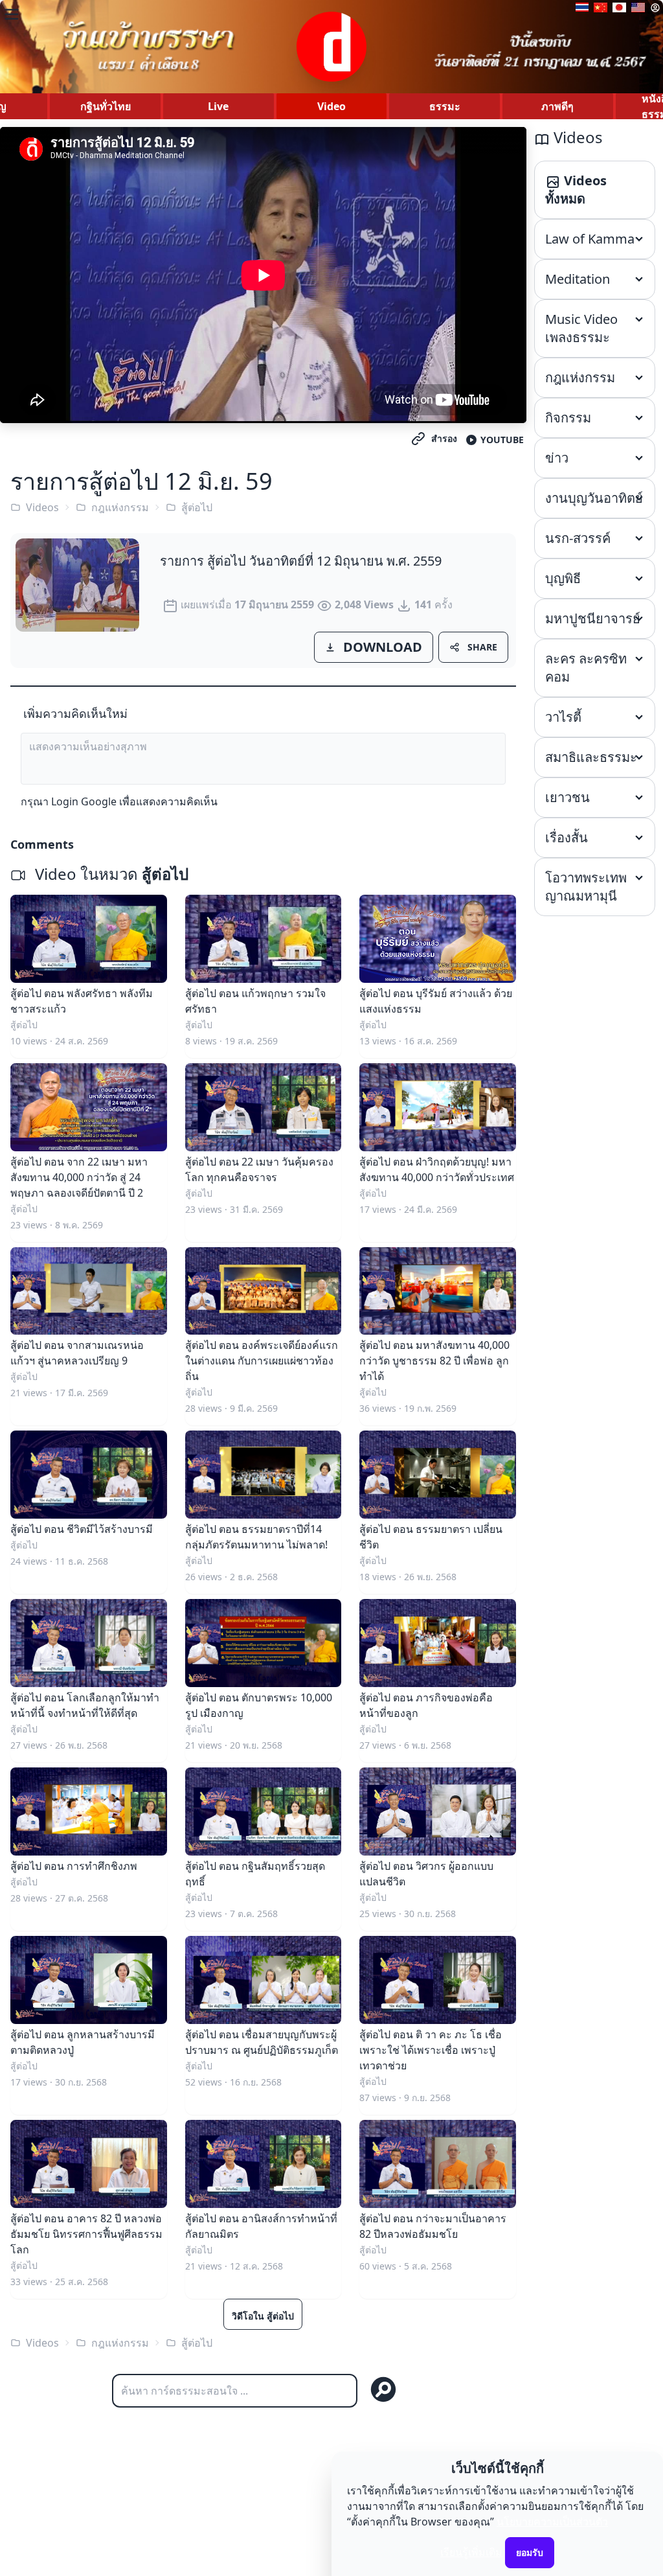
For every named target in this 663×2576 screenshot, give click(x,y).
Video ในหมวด (110, 874)
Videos (42, 507)
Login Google (84, 801)
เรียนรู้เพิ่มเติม (471, 2552)
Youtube (502, 440)
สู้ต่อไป (197, 507)
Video (331, 106)
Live (218, 106)
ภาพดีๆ (557, 106)
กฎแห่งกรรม (120, 507)
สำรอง (444, 438)
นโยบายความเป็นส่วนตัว (552, 2522)
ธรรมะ (445, 106)
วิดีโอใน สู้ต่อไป (263, 2316)
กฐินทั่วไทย (106, 106)
